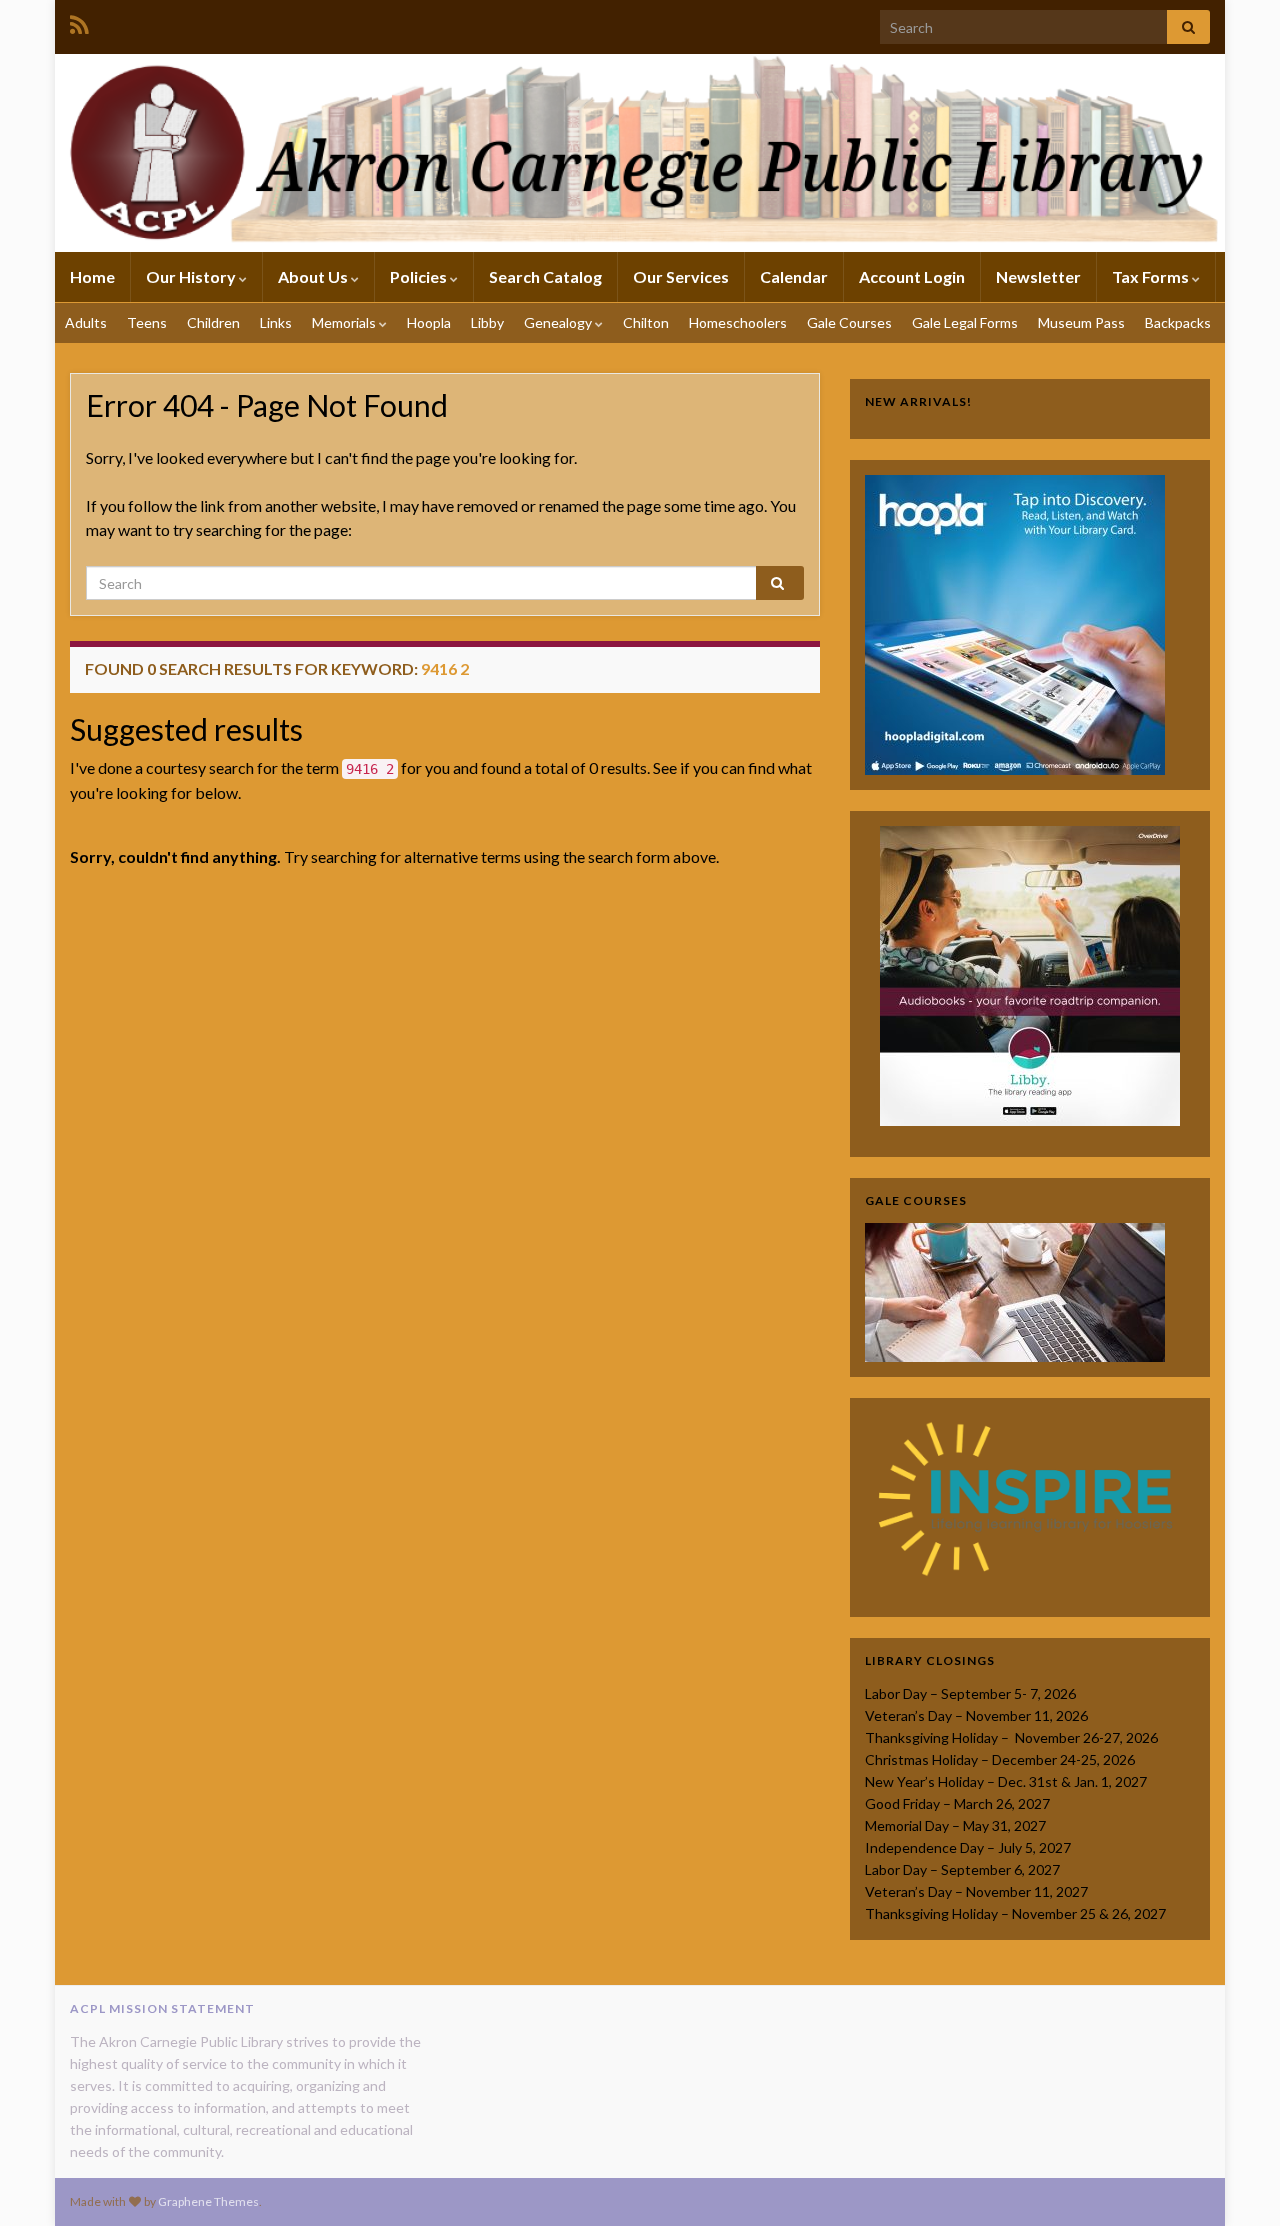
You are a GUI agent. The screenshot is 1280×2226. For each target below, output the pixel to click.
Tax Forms (1152, 276)
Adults (86, 322)
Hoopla (429, 322)
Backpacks (1178, 322)
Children (213, 322)
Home (92, 276)
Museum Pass (1081, 322)
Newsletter (1038, 276)
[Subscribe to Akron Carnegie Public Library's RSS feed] (79, 21)
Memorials (345, 322)
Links (276, 322)
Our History (192, 276)
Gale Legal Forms (965, 322)
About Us (314, 276)
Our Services (681, 276)
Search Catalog (545, 276)
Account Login (912, 276)
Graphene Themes (208, 2201)
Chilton (646, 322)
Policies (420, 276)
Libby (487, 322)
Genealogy (559, 322)
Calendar (794, 276)
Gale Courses (849, 322)
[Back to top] (1235, 2181)
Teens (147, 322)
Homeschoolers (738, 322)
